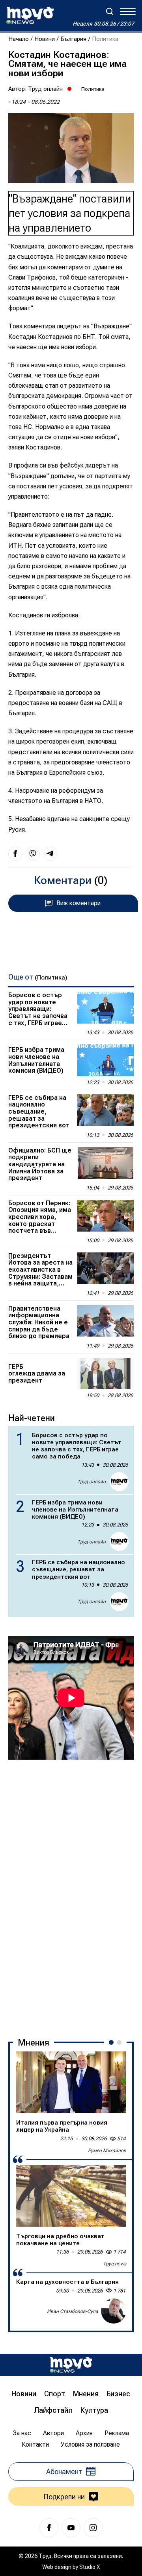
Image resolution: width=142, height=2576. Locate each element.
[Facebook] (49, 2528)
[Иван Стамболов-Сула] (114, 2311)
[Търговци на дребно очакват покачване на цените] (71, 2196)
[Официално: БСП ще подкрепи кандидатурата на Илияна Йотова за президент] (106, 1163)
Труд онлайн (45, 89)
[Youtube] (71, 2528)
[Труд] (71, 2365)
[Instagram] (93, 2528)
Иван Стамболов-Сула (73, 2311)
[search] (110, 11)
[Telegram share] (50, 854)
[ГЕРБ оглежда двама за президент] (106, 1374)
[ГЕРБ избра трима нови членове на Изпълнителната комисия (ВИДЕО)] (106, 1060)
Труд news (115, 2264)
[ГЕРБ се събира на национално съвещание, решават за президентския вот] (106, 1110)
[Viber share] (33, 854)
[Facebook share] (15, 854)
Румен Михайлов (107, 2151)
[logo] (30, 15)
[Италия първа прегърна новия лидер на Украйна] (71, 2082)
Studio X (90, 2567)
